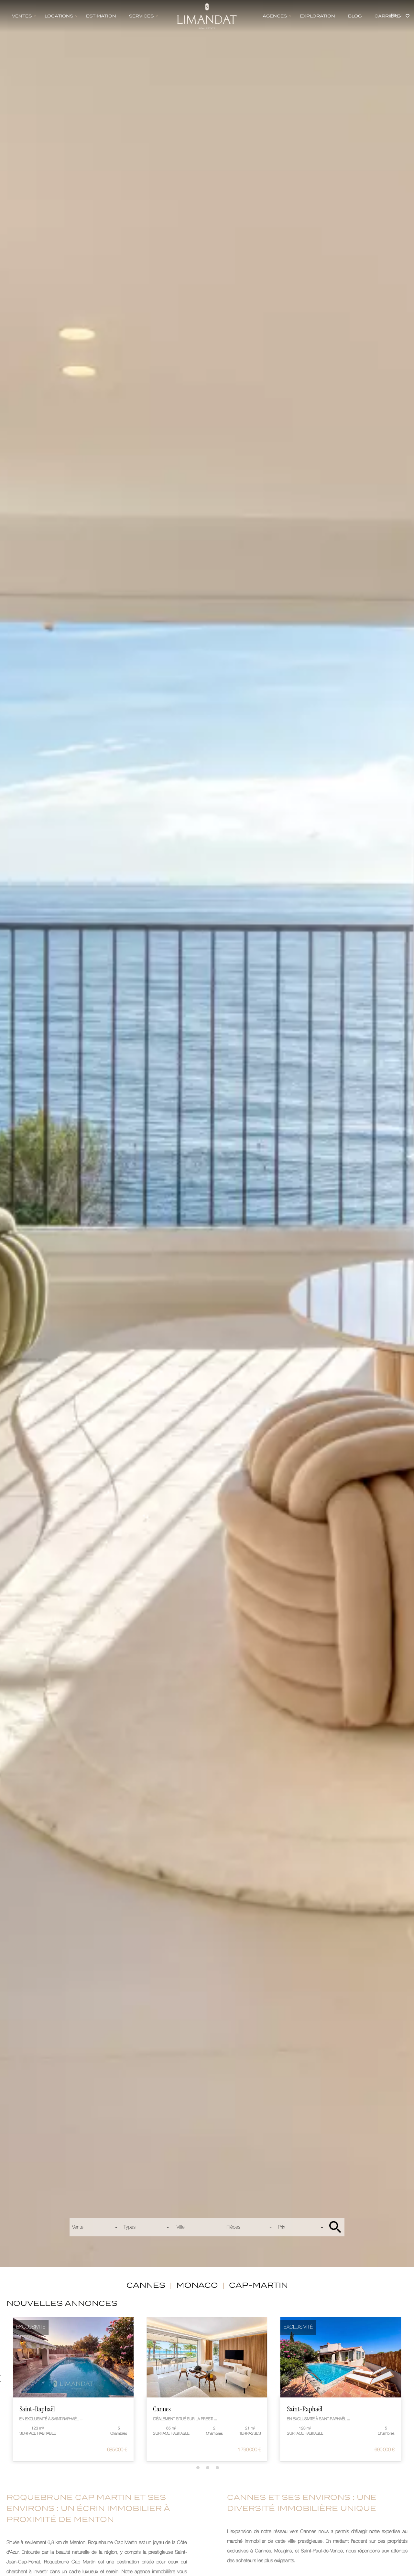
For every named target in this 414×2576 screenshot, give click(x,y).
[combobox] (95, 2227)
